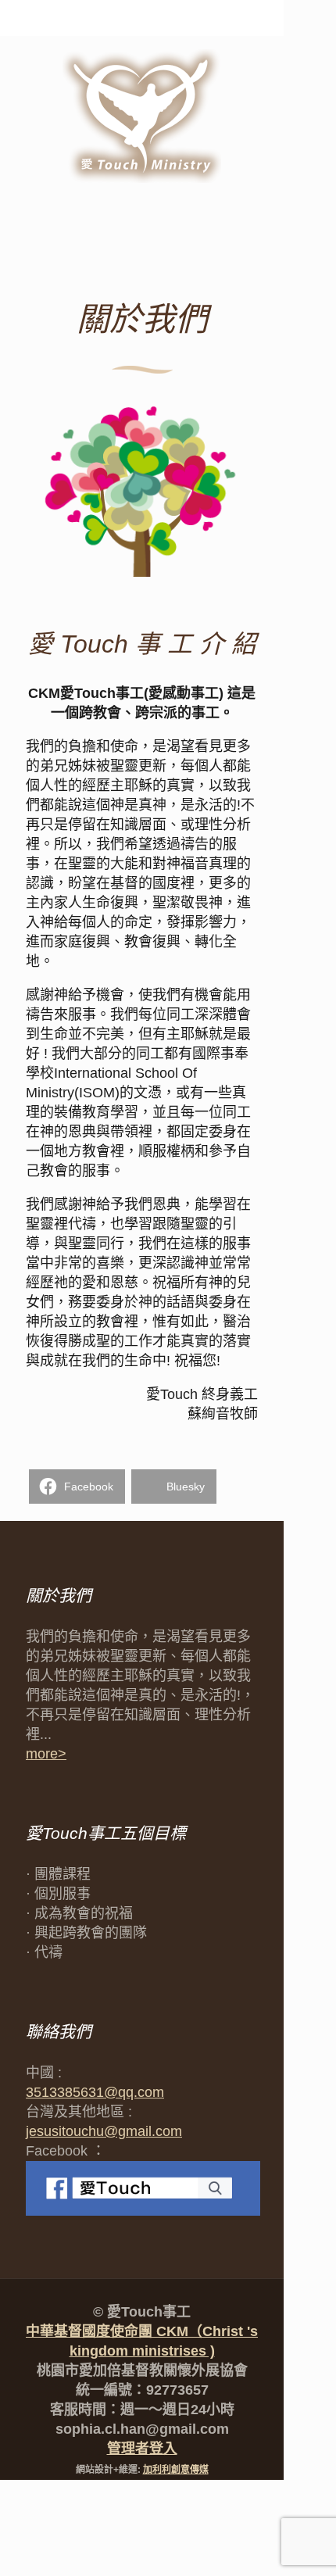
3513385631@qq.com (95, 2092)
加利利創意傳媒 (176, 2470)
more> (46, 1754)
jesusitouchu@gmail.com (104, 2131)
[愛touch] (142, 117)
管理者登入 (142, 2449)
